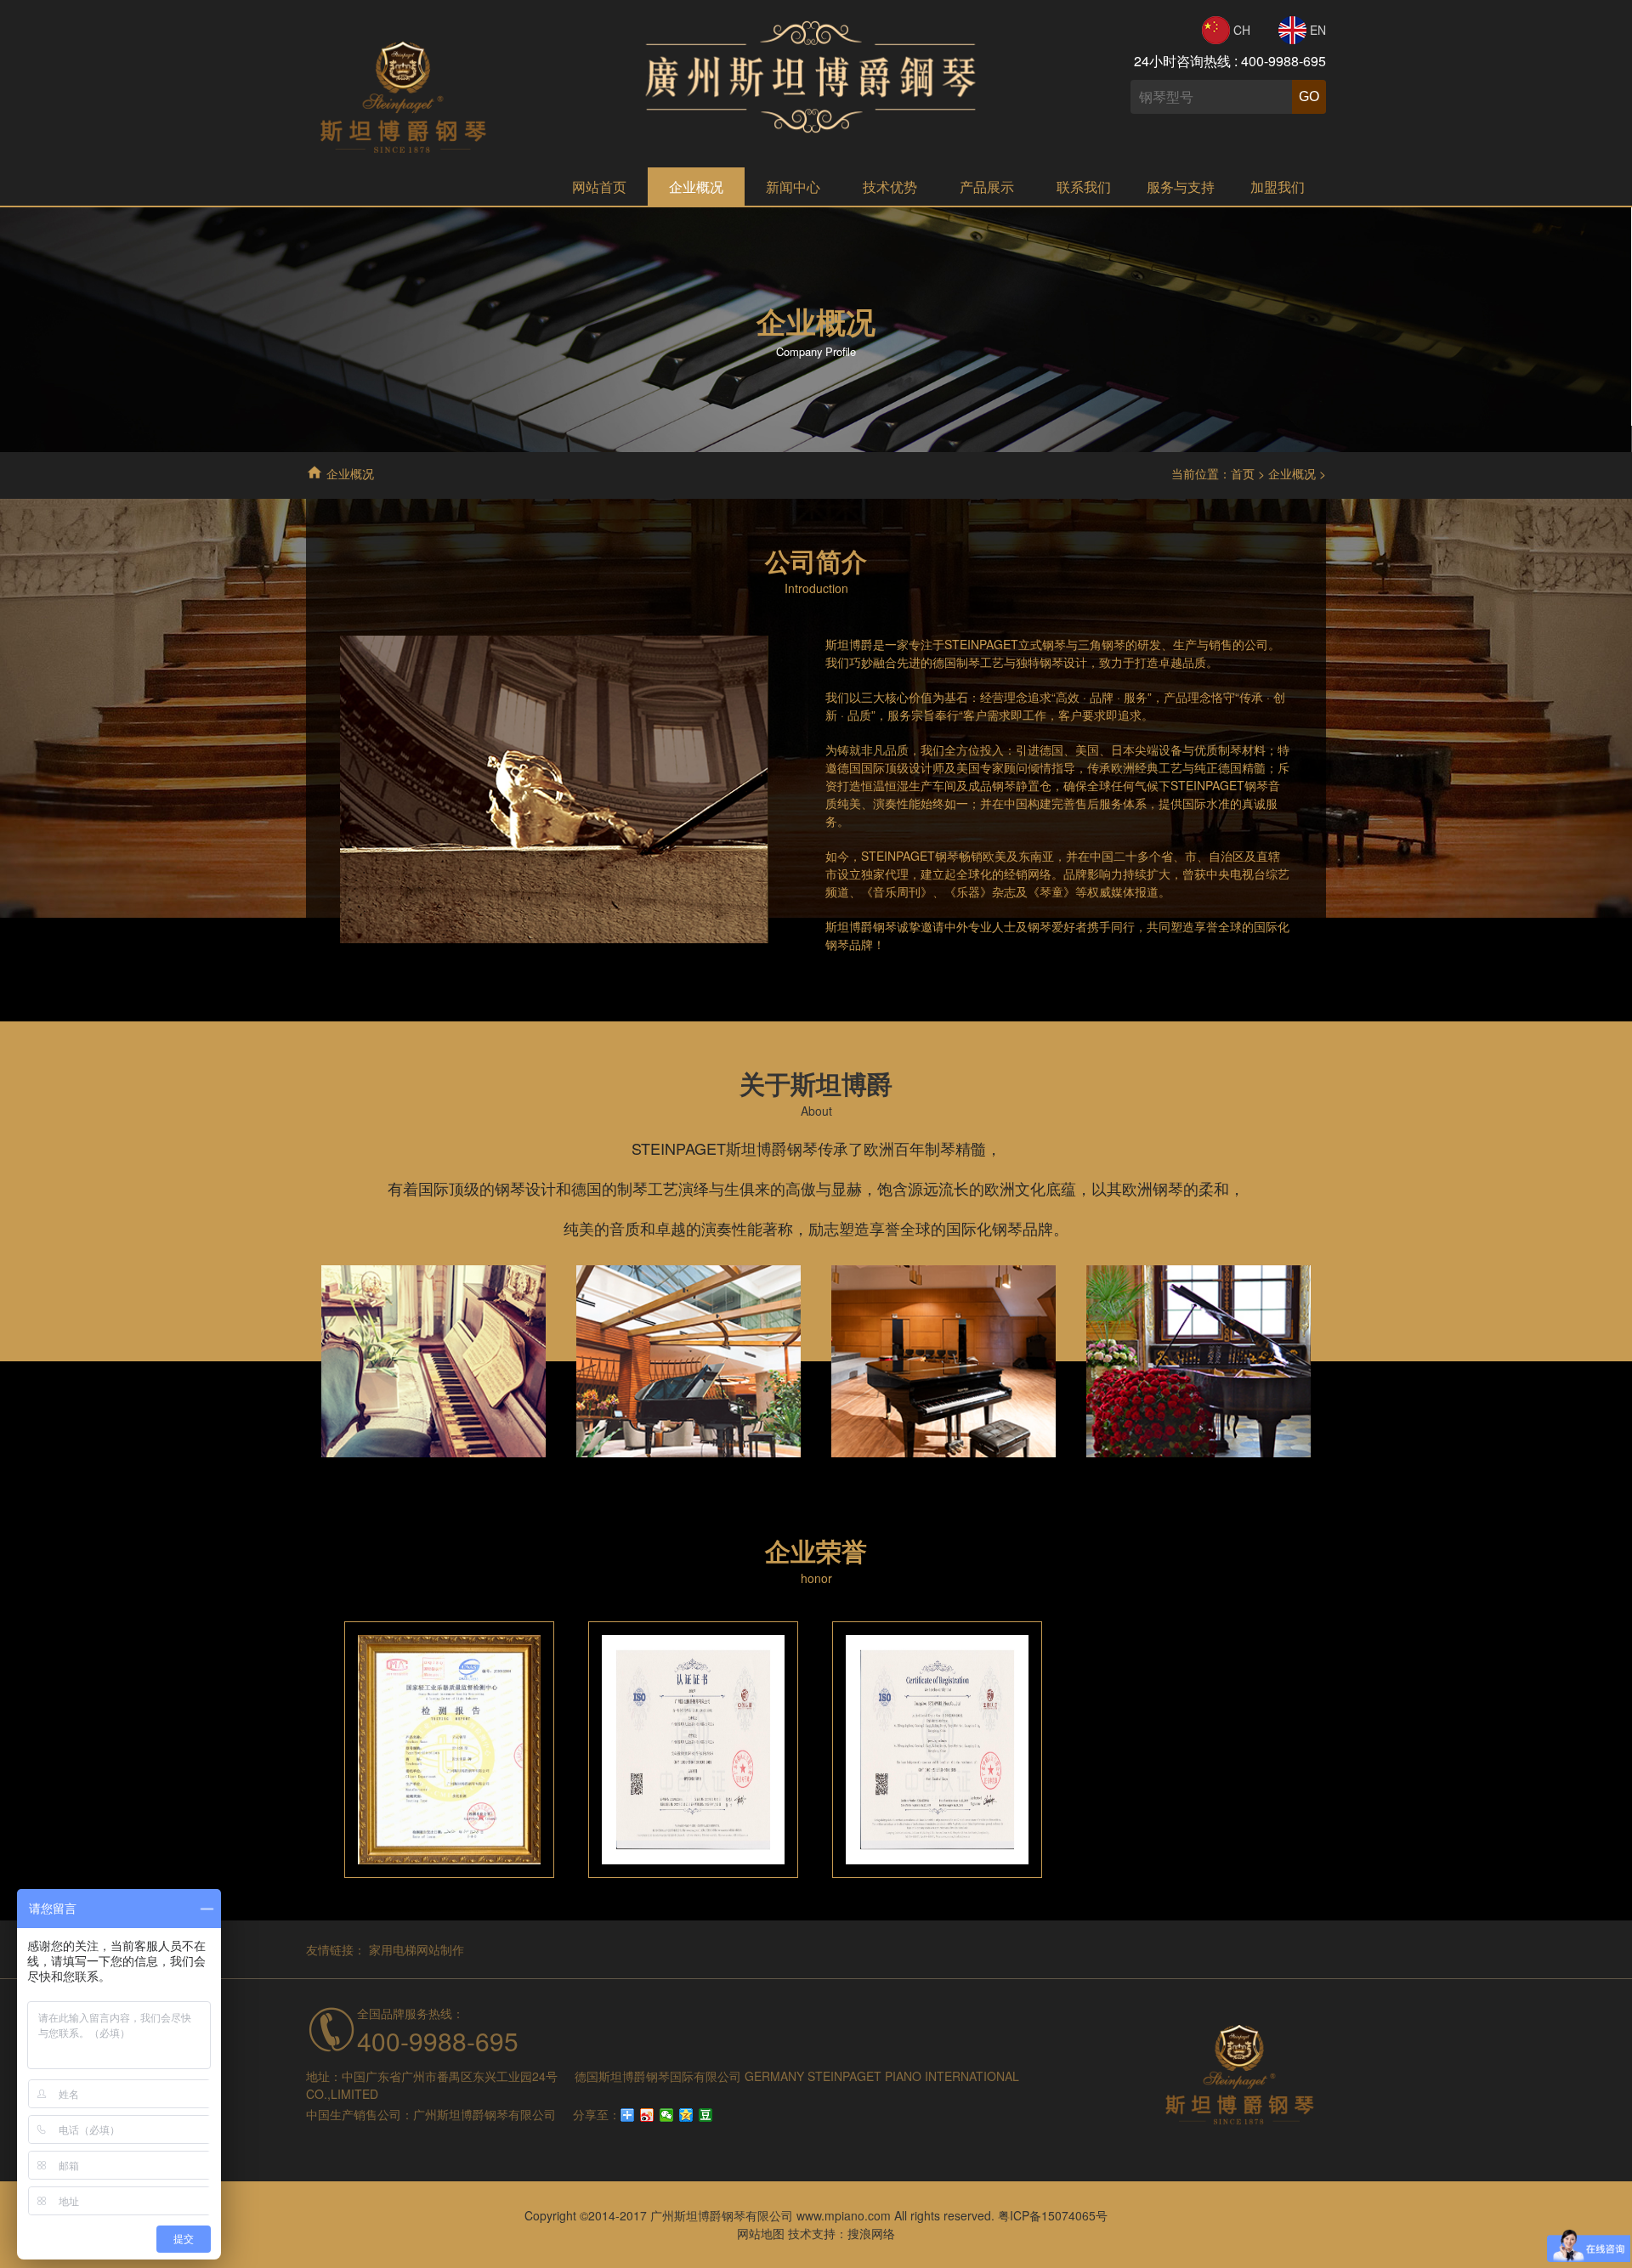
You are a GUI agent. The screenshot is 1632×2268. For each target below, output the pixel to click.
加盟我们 (1278, 187)
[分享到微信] (667, 2115)
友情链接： (336, 1949)
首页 (1243, 473)
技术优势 (890, 187)
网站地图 (761, 2233)
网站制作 (440, 1949)
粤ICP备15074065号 (1053, 2215)
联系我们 (1084, 187)
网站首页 (599, 187)
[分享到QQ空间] (686, 2115)
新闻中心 (793, 187)
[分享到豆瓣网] (706, 2115)
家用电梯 (393, 1949)
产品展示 (987, 187)
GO (1309, 96)
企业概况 (696, 187)
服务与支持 (1181, 187)
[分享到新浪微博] (647, 2115)
